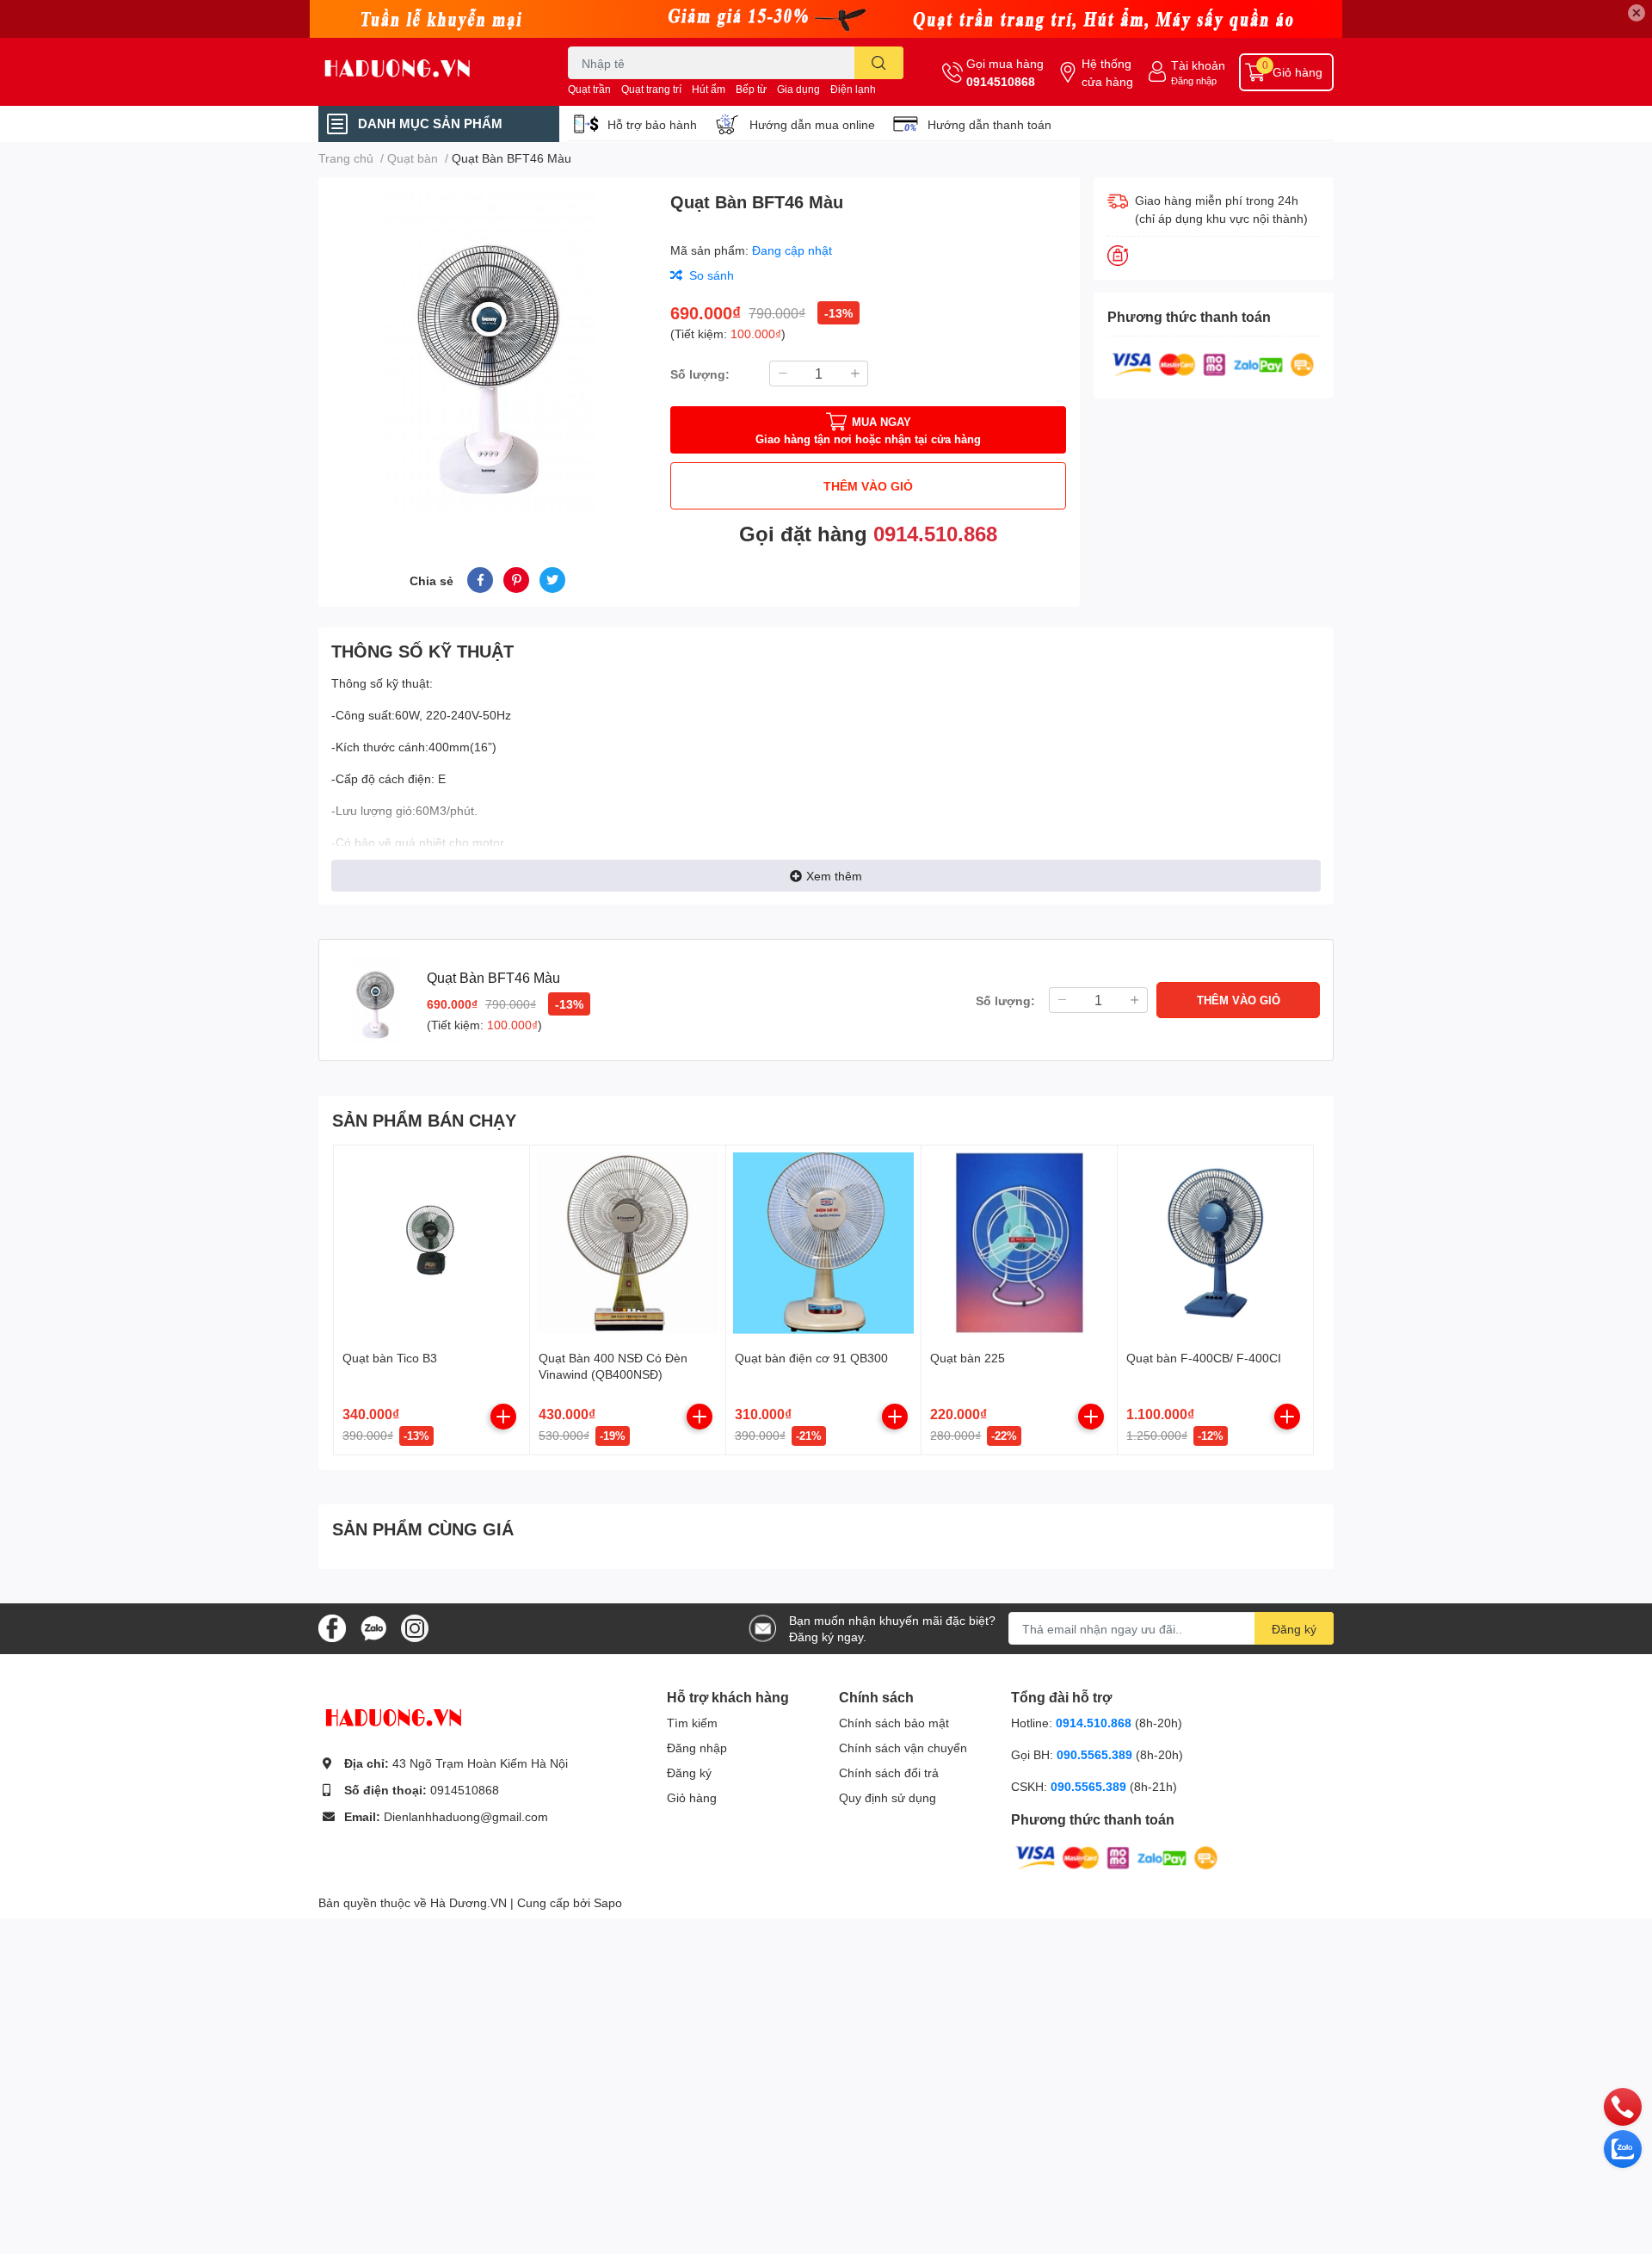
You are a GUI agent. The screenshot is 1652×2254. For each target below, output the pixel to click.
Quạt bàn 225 (968, 1358)
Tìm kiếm (692, 1723)
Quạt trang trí (651, 89)
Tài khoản (1198, 65)
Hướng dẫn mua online (812, 124)
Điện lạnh (853, 89)
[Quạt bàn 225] (1019, 1243)
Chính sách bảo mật (894, 1723)
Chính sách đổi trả (889, 1772)
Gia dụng (798, 89)
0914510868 (1001, 81)
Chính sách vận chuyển (903, 1748)
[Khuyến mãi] (826, 19)
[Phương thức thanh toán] (1213, 363)
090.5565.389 (1096, 1754)
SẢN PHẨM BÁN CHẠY (424, 1120)
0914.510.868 (935, 533)
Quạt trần (589, 89)
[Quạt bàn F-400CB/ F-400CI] (1215, 1243)
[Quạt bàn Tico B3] (431, 1243)
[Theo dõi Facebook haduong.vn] (332, 1627)
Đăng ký (1294, 1629)
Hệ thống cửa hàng (1107, 72)
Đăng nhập (1194, 80)
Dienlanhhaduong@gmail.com (466, 1816)
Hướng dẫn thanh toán (989, 124)
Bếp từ (751, 89)
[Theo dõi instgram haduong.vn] (415, 1627)
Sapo (608, 1902)
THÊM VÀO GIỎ (868, 486)
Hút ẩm (709, 89)
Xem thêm (834, 876)
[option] (487, 352)
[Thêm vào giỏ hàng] (503, 1417)
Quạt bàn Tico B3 (390, 1358)
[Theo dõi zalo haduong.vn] (373, 1627)
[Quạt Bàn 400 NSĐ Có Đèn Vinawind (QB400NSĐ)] (628, 1243)
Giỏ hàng (692, 1797)
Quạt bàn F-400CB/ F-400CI (1204, 1358)
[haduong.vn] (425, 72)
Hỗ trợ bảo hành (652, 124)
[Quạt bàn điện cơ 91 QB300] (824, 1243)
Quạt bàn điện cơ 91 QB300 (811, 1358)
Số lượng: (700, 374)
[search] (879, 63)
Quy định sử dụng (888, 1797)
